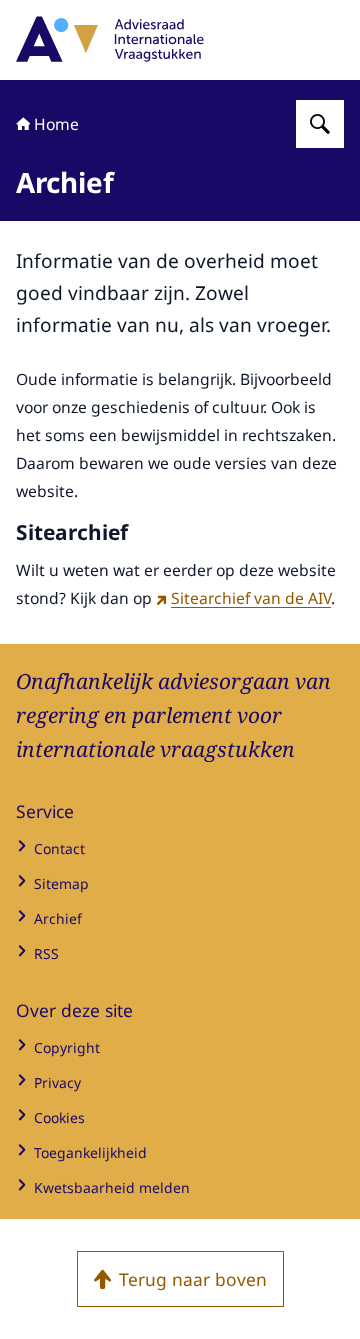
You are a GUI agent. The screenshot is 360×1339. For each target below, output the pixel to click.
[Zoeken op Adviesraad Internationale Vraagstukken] (320, 124)
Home (56, 124)
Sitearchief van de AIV (251, 598)
